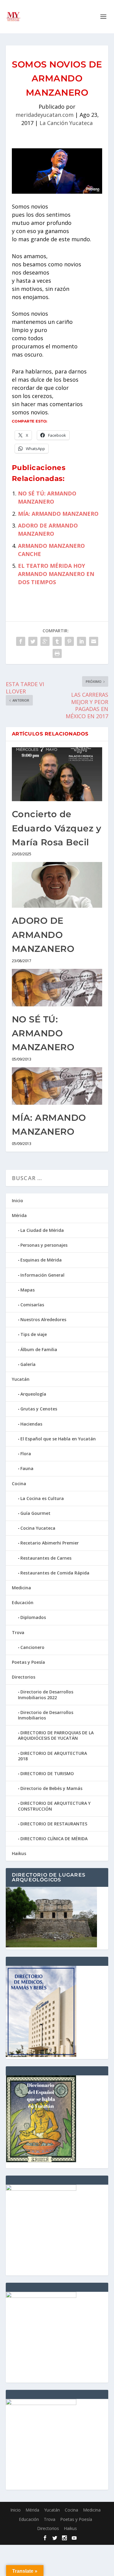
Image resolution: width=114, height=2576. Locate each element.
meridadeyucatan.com (45, 115)
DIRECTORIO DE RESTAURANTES (54, 1824)
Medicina (21, 1588)
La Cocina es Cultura (42, 1498)
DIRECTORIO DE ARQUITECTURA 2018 (52, 1756)
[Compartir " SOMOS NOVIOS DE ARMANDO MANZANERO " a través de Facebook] (21, 641)
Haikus (19, 1853)
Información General (42, 1275)
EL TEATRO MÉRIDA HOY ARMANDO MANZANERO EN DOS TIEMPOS (56, 574)
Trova (18, 1632)
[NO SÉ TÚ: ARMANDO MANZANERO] (57, 988)
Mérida (19, 1215)
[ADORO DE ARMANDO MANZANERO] (57, 885)
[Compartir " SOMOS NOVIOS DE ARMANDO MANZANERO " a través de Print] (57, 653)
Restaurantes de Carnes (46, 1558)
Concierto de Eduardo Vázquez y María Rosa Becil (57, 828)
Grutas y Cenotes (39, 1409)
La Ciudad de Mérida (42, 1230)
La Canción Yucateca (66, 123)
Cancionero (32, 1647)
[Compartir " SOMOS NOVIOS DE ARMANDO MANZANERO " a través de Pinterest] (69, 641)
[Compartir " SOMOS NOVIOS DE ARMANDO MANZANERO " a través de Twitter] (33, 641)
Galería (28, 1364)
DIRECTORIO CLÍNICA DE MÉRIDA (54, 1839)
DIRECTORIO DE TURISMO (47, 1773)
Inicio (17, 1201)
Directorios (24, 1677)
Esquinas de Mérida (41, 1260)
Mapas (28, 1290)
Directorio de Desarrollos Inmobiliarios (46, 1715)
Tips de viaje (34, 1334)
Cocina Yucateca (38, 1528)
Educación (23, 1602)
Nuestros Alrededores (43, 1319)
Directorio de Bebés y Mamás (51, 1788)
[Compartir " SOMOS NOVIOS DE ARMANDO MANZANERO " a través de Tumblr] (57, 641)
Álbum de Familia (39, 1349)
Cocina (19, 1484)
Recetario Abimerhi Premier (50, 1543)
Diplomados (33, 1617)
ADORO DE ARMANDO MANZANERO (43, 935)
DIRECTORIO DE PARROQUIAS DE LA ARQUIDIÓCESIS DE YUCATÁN (56, 1735)
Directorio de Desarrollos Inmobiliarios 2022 (46, 1694)
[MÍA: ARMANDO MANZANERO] (57, 1086)
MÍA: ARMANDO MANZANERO (58, 514)
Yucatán (21, 1379)
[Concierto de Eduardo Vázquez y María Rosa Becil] (57, 774)
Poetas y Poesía (28, 1662)
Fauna (27, 1468)
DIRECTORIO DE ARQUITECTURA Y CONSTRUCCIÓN (54, 1806)
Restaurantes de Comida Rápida (55, 1573)
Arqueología (33, 1394)
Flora (26, 1454)
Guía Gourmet (35, 1513)
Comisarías (32, 1305)
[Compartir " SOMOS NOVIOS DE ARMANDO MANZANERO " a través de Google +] (45, 641)
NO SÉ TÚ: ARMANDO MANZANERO (43, 1033)
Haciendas (31, 1424)
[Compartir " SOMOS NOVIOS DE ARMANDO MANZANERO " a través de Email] (94, 641)
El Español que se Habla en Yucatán (58, 1439)
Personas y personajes (44, 1245)
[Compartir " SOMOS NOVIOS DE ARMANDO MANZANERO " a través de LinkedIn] (81, 641)
